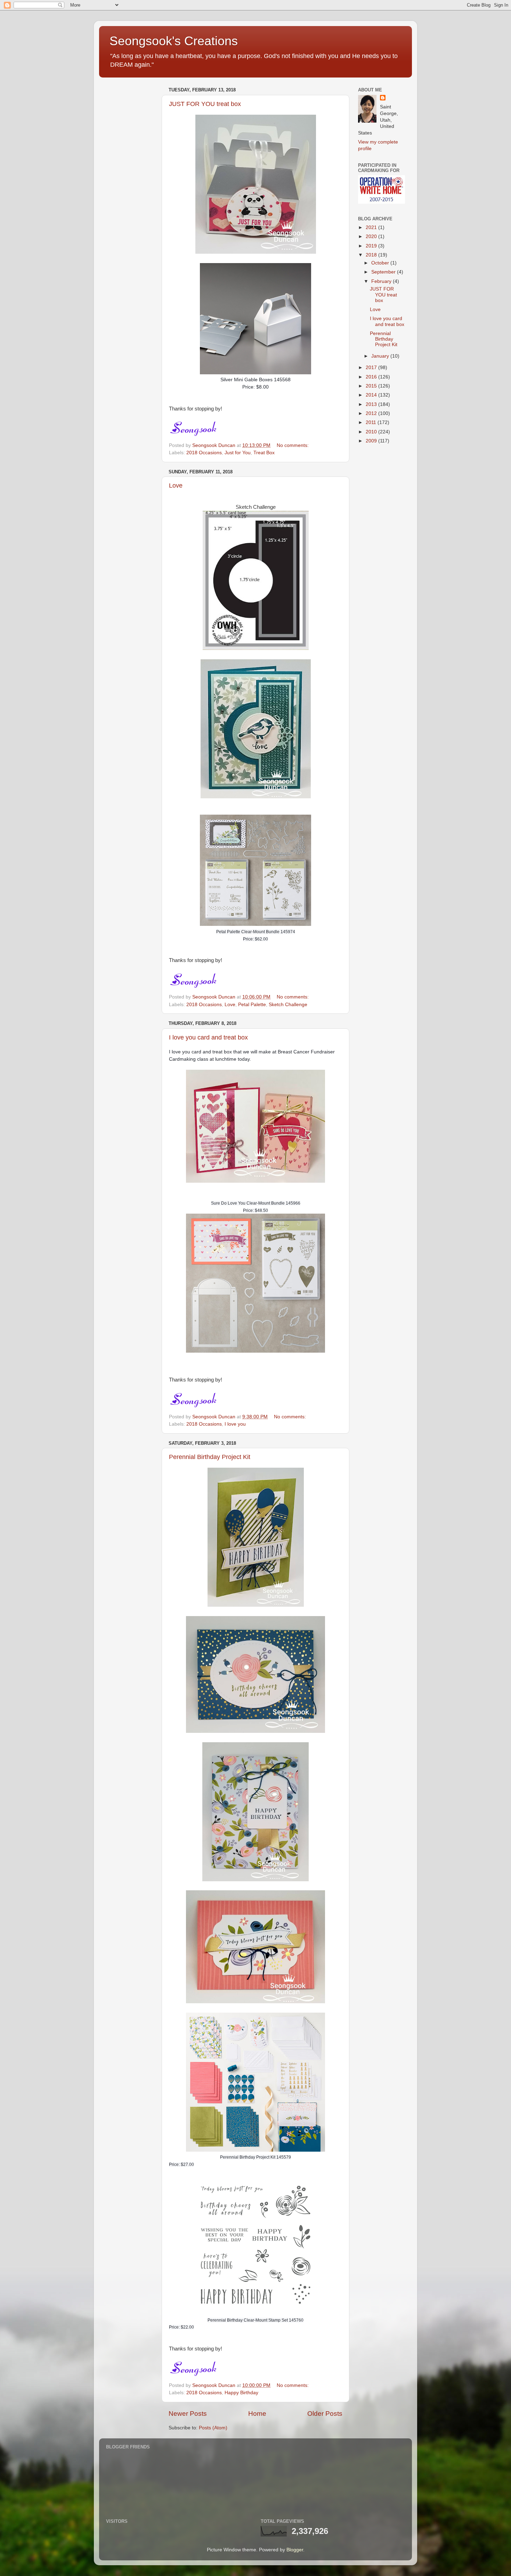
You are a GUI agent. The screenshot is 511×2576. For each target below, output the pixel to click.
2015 (372, 386)
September (384, 272)
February (382, 281)
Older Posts (325, 2414)
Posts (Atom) (213, 2428)
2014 (372, 395)
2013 (372, 404)
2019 (372, 246)
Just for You (238, 453)
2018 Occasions (204, 453)
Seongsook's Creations (174, 41)
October (381, 263)
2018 (372, 255)
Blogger (295, 2550)
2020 (372, 237)
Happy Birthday (241, 2393)
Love (176, 486)
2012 (372, 413)
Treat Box (264, 453)
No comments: (293, 445)
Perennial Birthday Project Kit (210, 1457)
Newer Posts (188, 2414)
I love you (235, 1424)
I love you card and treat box (208, 1037)
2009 (372, 441)
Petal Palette (252, 1005)
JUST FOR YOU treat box (205, 104)
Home (257, 2414)
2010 (372, 432)
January (381, 356)
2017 (372, 368)
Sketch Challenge (288, 1005)
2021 (372, 227)
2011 (372, 422)
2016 (372, 377)
